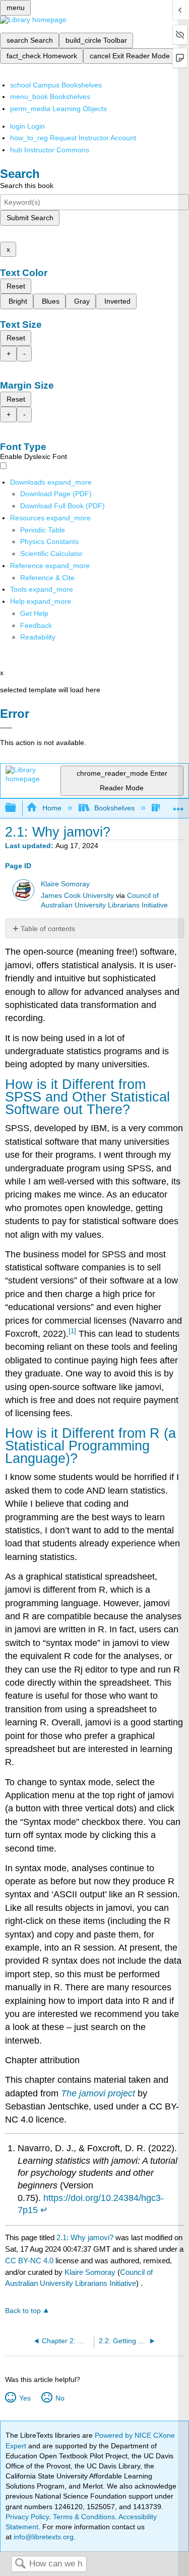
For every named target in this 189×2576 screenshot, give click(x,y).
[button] (36, 625)
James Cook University (77, 896)
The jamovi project (98, 2093)
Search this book (27, 186)
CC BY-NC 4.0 (29, 2261)
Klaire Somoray (65, 884)
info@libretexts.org (43, 2537)
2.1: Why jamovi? (85, 2237)
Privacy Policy (27, 2517)
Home (52, 808)
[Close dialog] (6, 728)
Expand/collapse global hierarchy (17, 808)
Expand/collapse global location (178, 805)
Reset (16, 286)
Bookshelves (114, 808)
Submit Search (30, 218)
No (60, 2398)
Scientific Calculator (51, 554)
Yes (25, 2398)
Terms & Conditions (84, 2517)
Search (20, 2564)
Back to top (23, 2311)
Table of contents (48, 929)
